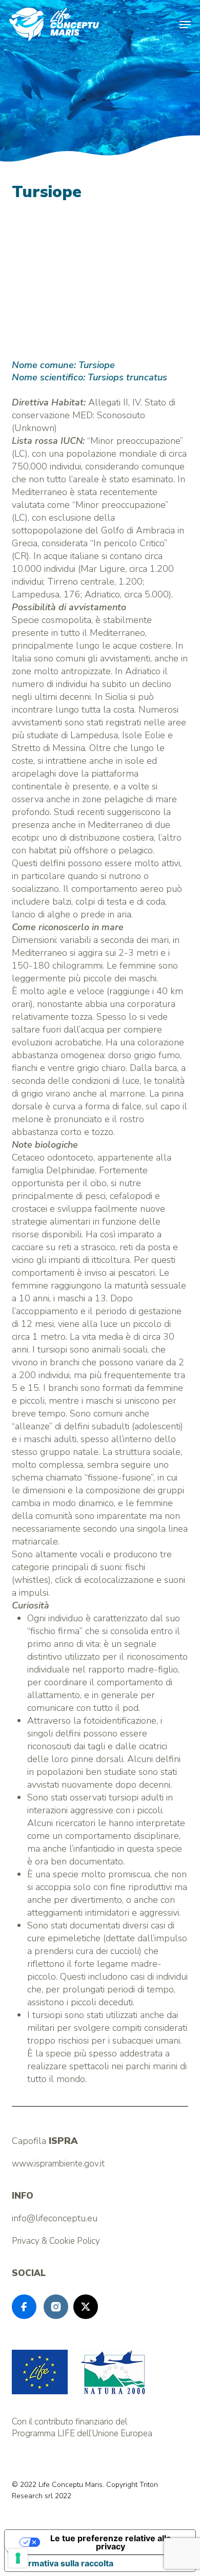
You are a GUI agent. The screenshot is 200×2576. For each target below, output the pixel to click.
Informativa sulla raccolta (63, 2563)
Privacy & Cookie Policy (56, 2241)
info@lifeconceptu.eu (55, 2218)
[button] (185, 25)
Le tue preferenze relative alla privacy (111, 2542)
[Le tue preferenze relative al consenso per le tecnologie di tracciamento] (18, 2558)
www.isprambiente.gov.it (58, 2164)
